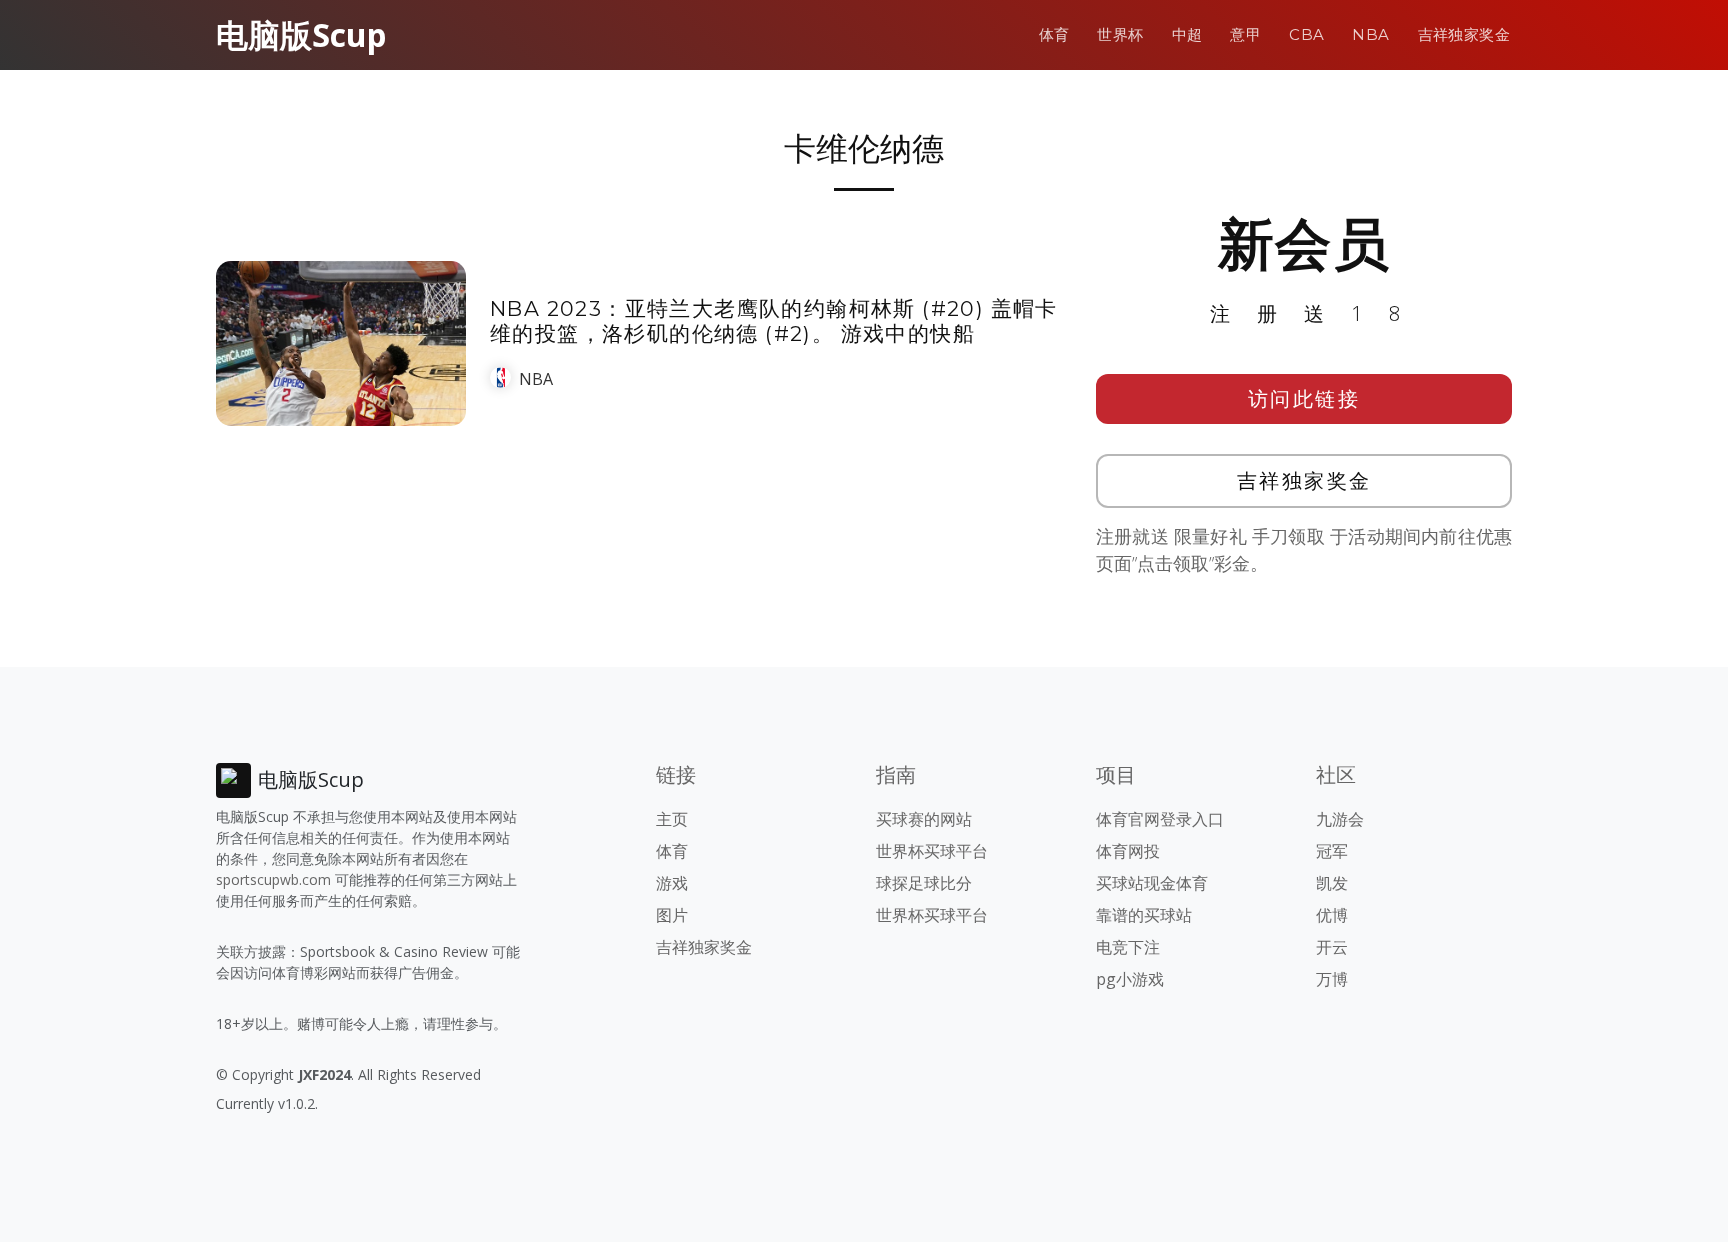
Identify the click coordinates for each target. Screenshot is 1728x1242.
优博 (1332, 915)
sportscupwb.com (273, 879)
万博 (1332, 979)
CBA (1306, 34)
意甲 (1245, 34)
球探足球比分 (924, 883)
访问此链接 (1304, 398)
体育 (1054, 34)
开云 (1332, 947)
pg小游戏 (1130, 979)
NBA (1370, 34)
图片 (672, 915)
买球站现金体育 (1152, 883)
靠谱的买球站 (1144, 915)
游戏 (672, 883)
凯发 (1332, 883)
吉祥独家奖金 (1464, 34)
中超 (1187, 34)
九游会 (1340, 819)
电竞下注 (1128, 947)
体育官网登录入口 (1160, 819)
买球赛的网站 (924, 819)
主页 (672, 819)
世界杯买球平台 (932, 851)
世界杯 (1120, 34)
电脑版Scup (301, 34)
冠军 (1332, 851)
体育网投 (1128, 851)
